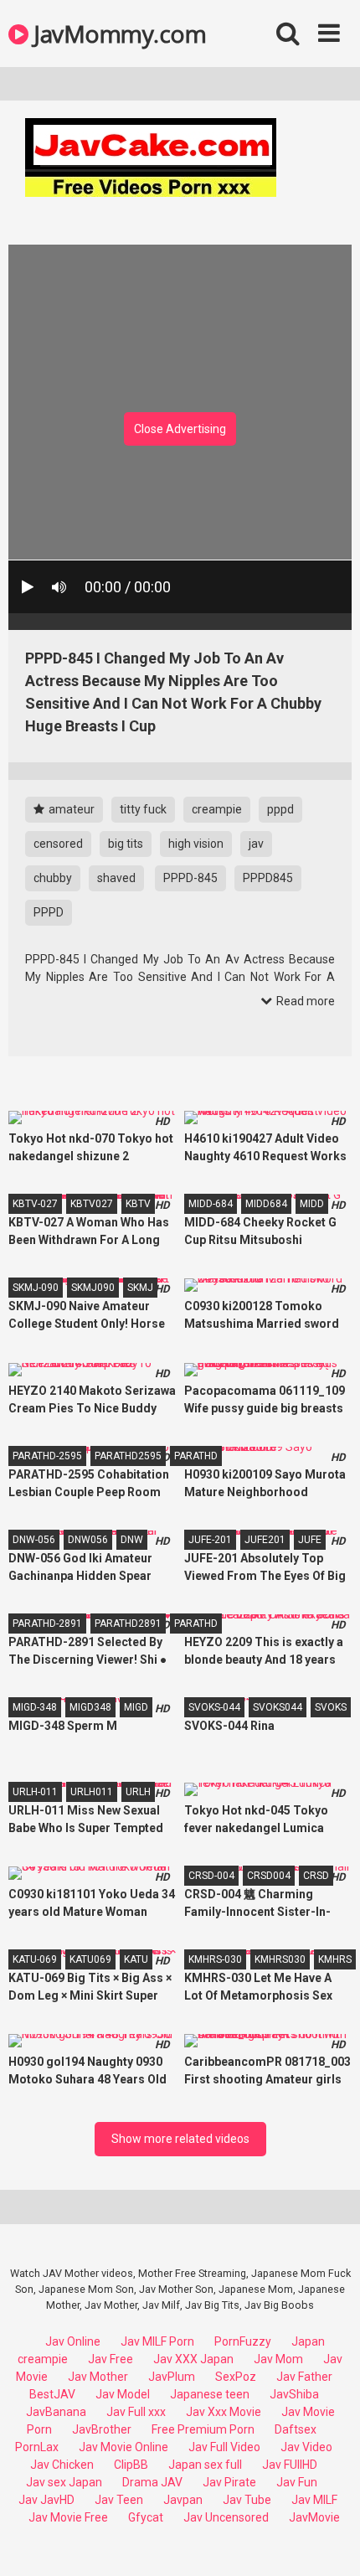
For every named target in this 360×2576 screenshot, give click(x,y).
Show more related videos (180, 2139)
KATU (136, 1959)
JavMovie (314, 2517)
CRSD (316, 1876)
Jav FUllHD (290, 2465)
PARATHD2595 (128, 1456)
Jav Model (123, 2394)
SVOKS (331, 1707)
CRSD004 (269, 1876)
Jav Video (306, 2447)
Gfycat (146, 2517)
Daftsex (296, 2429)
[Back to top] (329, 2542)
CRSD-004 (211, 1876)
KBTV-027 (35, 1204)
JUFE (310, 1540)
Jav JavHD (46, 2500)
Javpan (183, 2500)
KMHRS (335, 1959)
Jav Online (73, 2341)
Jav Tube (247, 2500)
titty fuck (143, 809)
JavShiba (294, 2394)
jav (256, 844)
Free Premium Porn (203, 2429)
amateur (70, 809)
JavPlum (172, 2377)
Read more (304, 1001)
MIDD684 (266, 1204)
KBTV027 (92, 1204)
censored (58, 844)
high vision (196, 844)
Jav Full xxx (136, 2412)
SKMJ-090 (36, 1288)
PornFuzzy (243, 2341)
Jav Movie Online (123, 2447)
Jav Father (304, 2377)
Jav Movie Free (68, 2517)
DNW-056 (34, 1540)
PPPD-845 (190, 878)
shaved (116, 878)
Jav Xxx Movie (224, 2412)
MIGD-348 (35, 1707)
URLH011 (92, 1792)
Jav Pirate (229, 2482)
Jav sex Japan (64, 2482)
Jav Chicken (62, 2465)
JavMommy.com (117, 34)
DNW (132, 1540)
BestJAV (52, 2394)
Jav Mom (278, 2359)
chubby (53, 878)
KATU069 (90, 1959)
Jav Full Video (224, 2447)
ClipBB (131, 2465)
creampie (217, 809)
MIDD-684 (211, 1204)
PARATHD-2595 (47, 1456)
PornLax (37, 2447)
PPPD (49, 912)
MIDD (312, 1204)
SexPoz (236, 2377)
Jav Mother (98, 2377)
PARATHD (196, 1456)
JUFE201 (265, 1540)
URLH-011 (35, 1792)
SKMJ (140, 1288)
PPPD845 (268, 878)
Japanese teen (210, 2394)
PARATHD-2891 (47, 1624)
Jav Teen (119, 2500)
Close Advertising (180, 429)
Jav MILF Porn (157, 2341)
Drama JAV (152, 2482)
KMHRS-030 (215, 1959)
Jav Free (111, 2359)
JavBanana (56, 2412)
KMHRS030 (280, 1959)
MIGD (136, 1707)
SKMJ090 (93, 1288)
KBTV (138, 1204)
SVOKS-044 (214, 1707)
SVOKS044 (278, 1707)
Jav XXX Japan (193, 2359)
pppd (280, 809)
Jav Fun (297, 2482)
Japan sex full (205, 2465)
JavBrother (102, 2429)
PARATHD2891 (128, 1624)
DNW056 (88, 1540)
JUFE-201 (210, 1540)
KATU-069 (35, 1959)
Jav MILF (314, 2500)
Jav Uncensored (226, 2517)
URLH (138, 1792)
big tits (126, 844)
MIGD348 (90, 1707)
